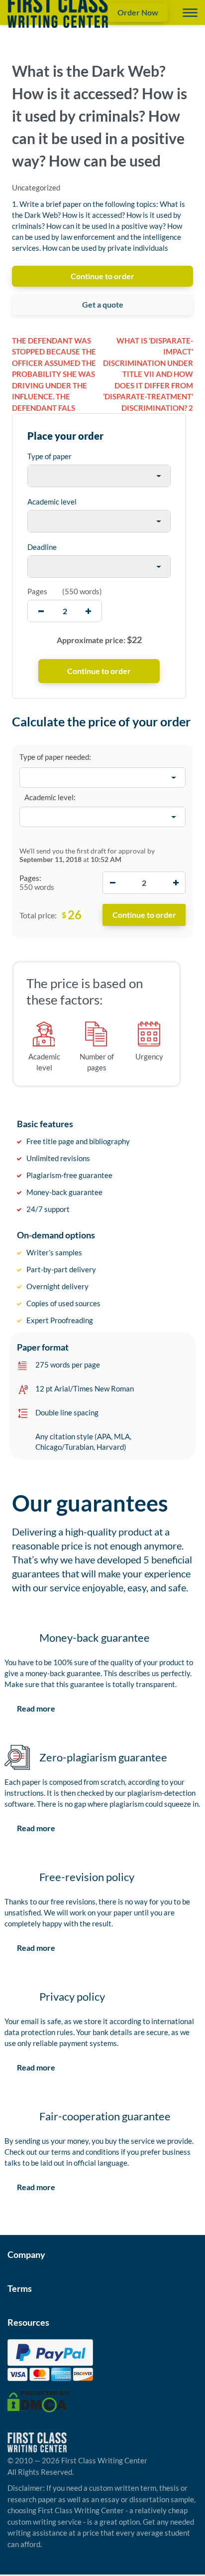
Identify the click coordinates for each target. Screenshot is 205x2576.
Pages (37, 591)
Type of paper (50, 456)
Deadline (42, 547)
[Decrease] (112, 883)
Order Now (138, 12)
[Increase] (176, 883)
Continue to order (102, 276)
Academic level (52, 502)
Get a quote (103, 304)
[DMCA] (38, 2401)
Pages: (30, 878)
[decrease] (41, 611)
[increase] (88, 611)
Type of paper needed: (55, 757)
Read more (36, 1708)
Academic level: (50, 797)
